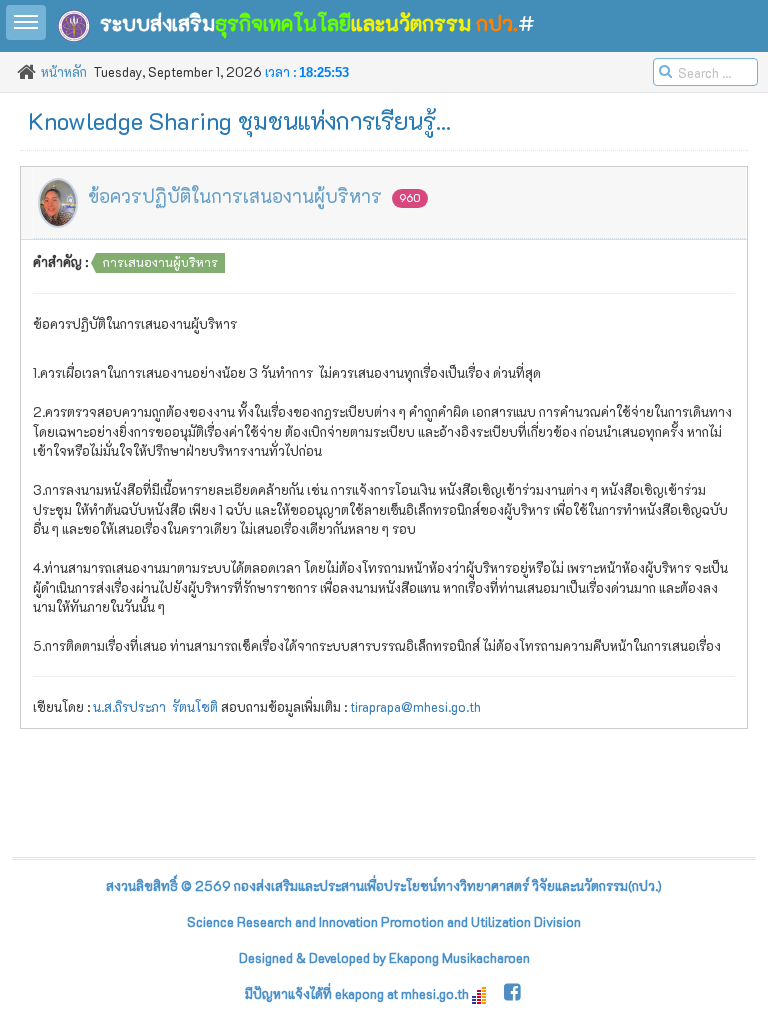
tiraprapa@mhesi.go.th (415, 706)
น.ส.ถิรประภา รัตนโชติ (155, 706)
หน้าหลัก (64, 71)
